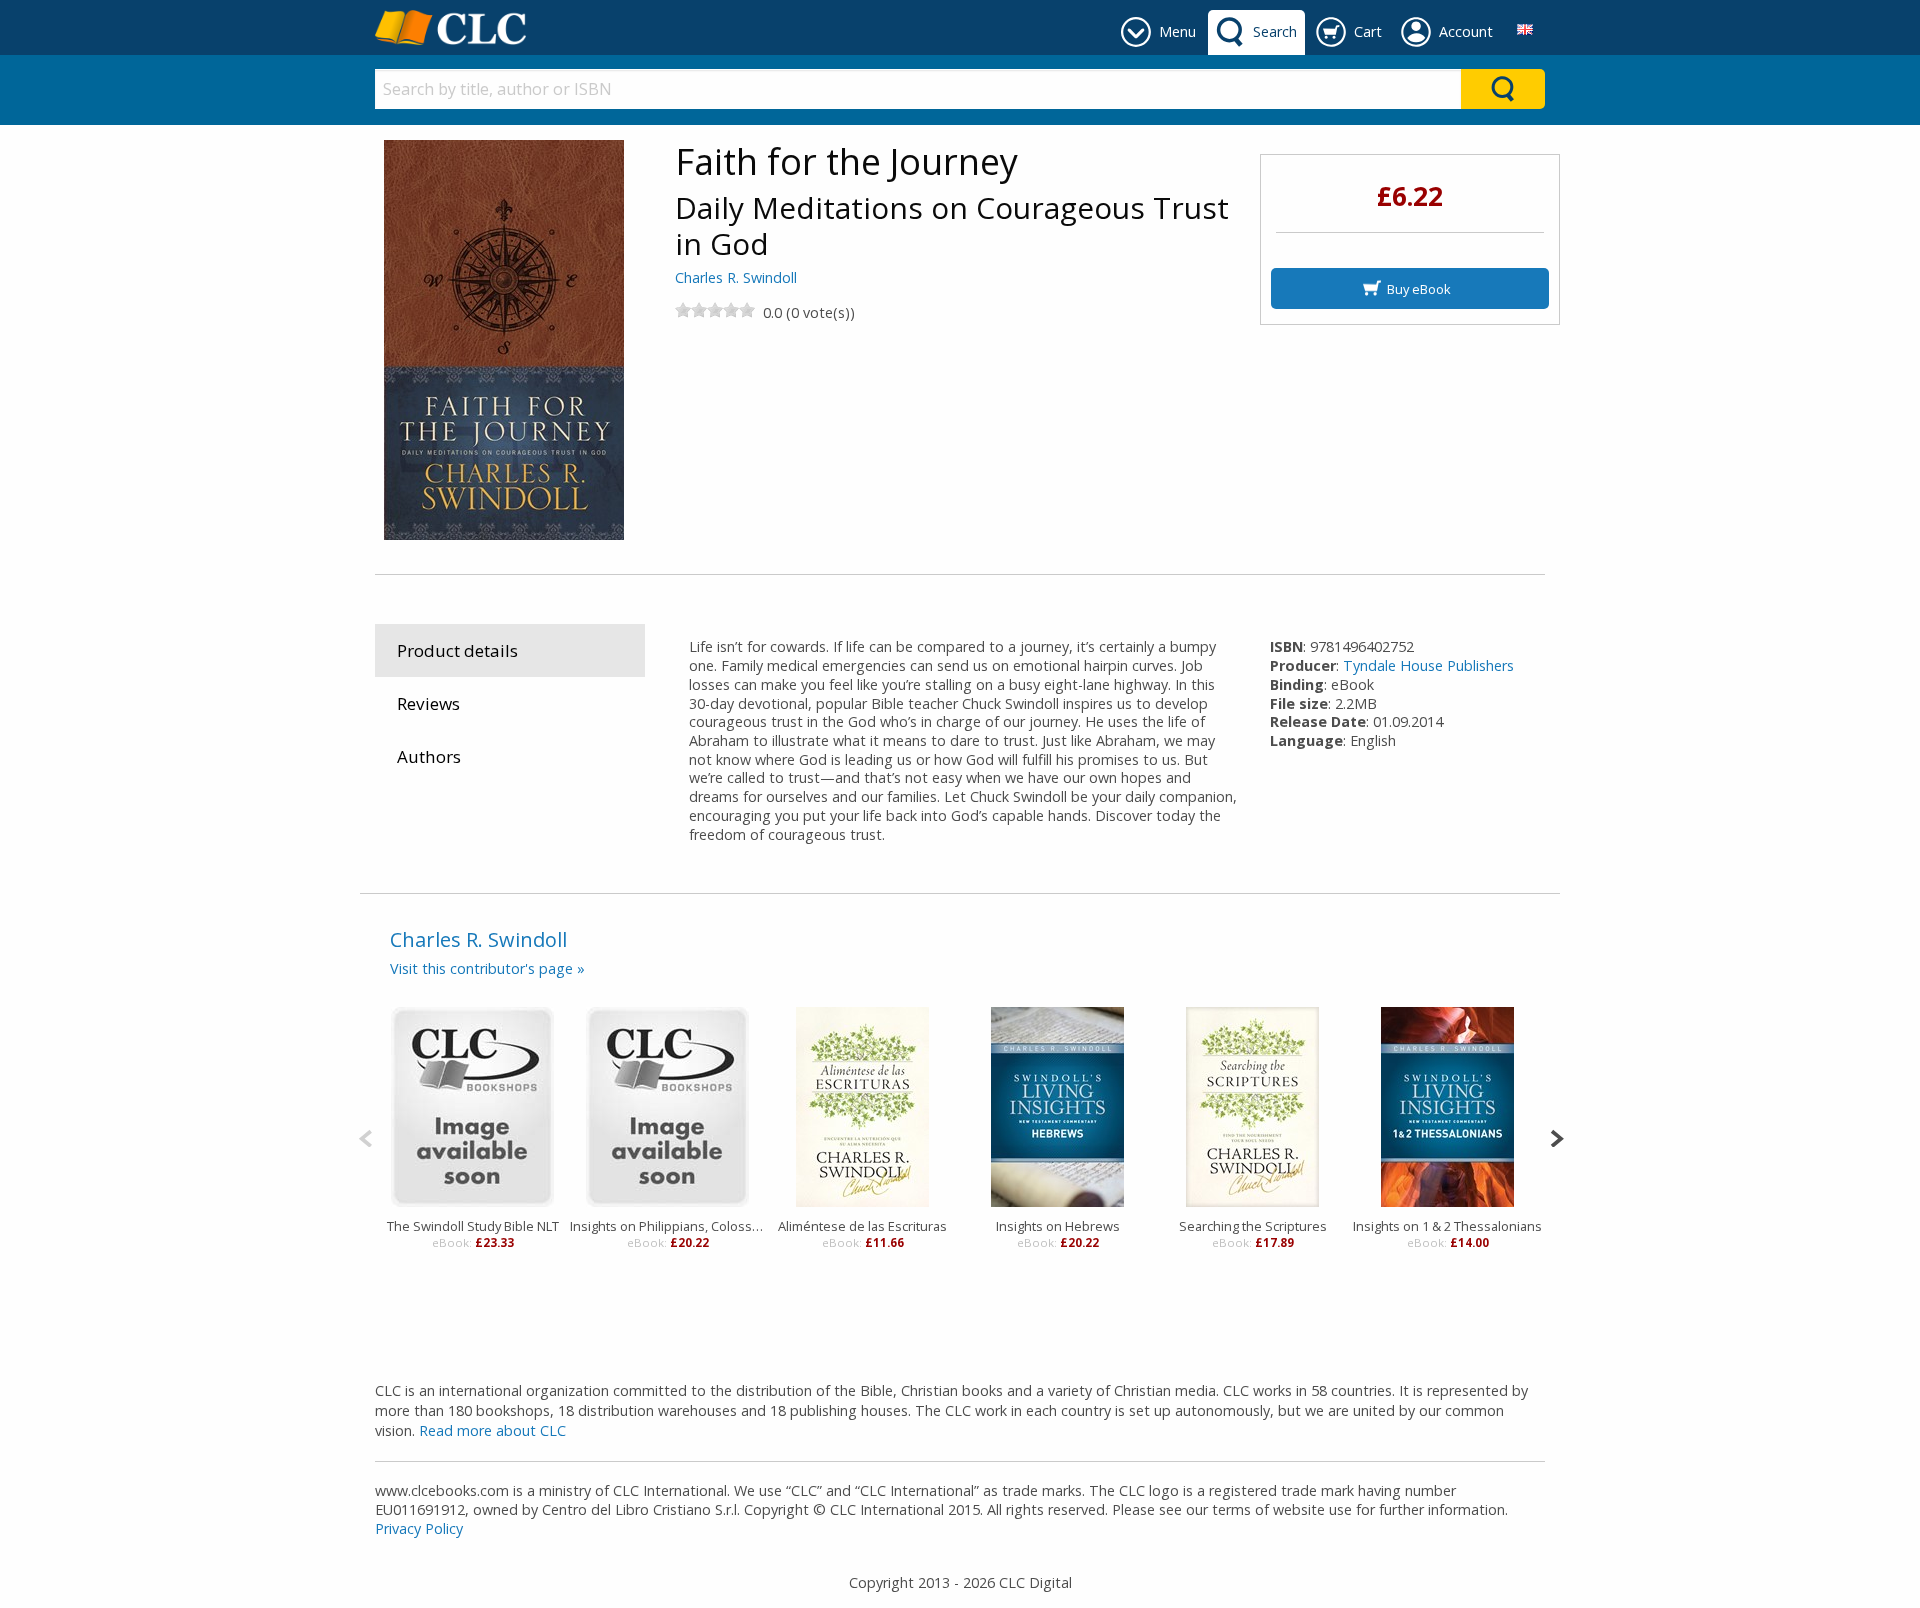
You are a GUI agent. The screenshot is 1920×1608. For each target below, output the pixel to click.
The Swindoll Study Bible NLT (473, 1226)
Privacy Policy (419, 1528)
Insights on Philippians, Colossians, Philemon (667, 1226)
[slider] (715, 310)
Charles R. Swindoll (736, 277)
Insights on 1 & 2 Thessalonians (1447, 1226)
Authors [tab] (429, 756)
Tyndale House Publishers (1428, 665)
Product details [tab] (457, 650)
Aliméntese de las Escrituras (862, 1226)
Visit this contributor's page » (487, 968)
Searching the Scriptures (1253, 1226)
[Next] (1556, 1136)
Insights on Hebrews (1058, 1226)
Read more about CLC (492, 1430)
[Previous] (365, 1136)
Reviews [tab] (428, 703)
